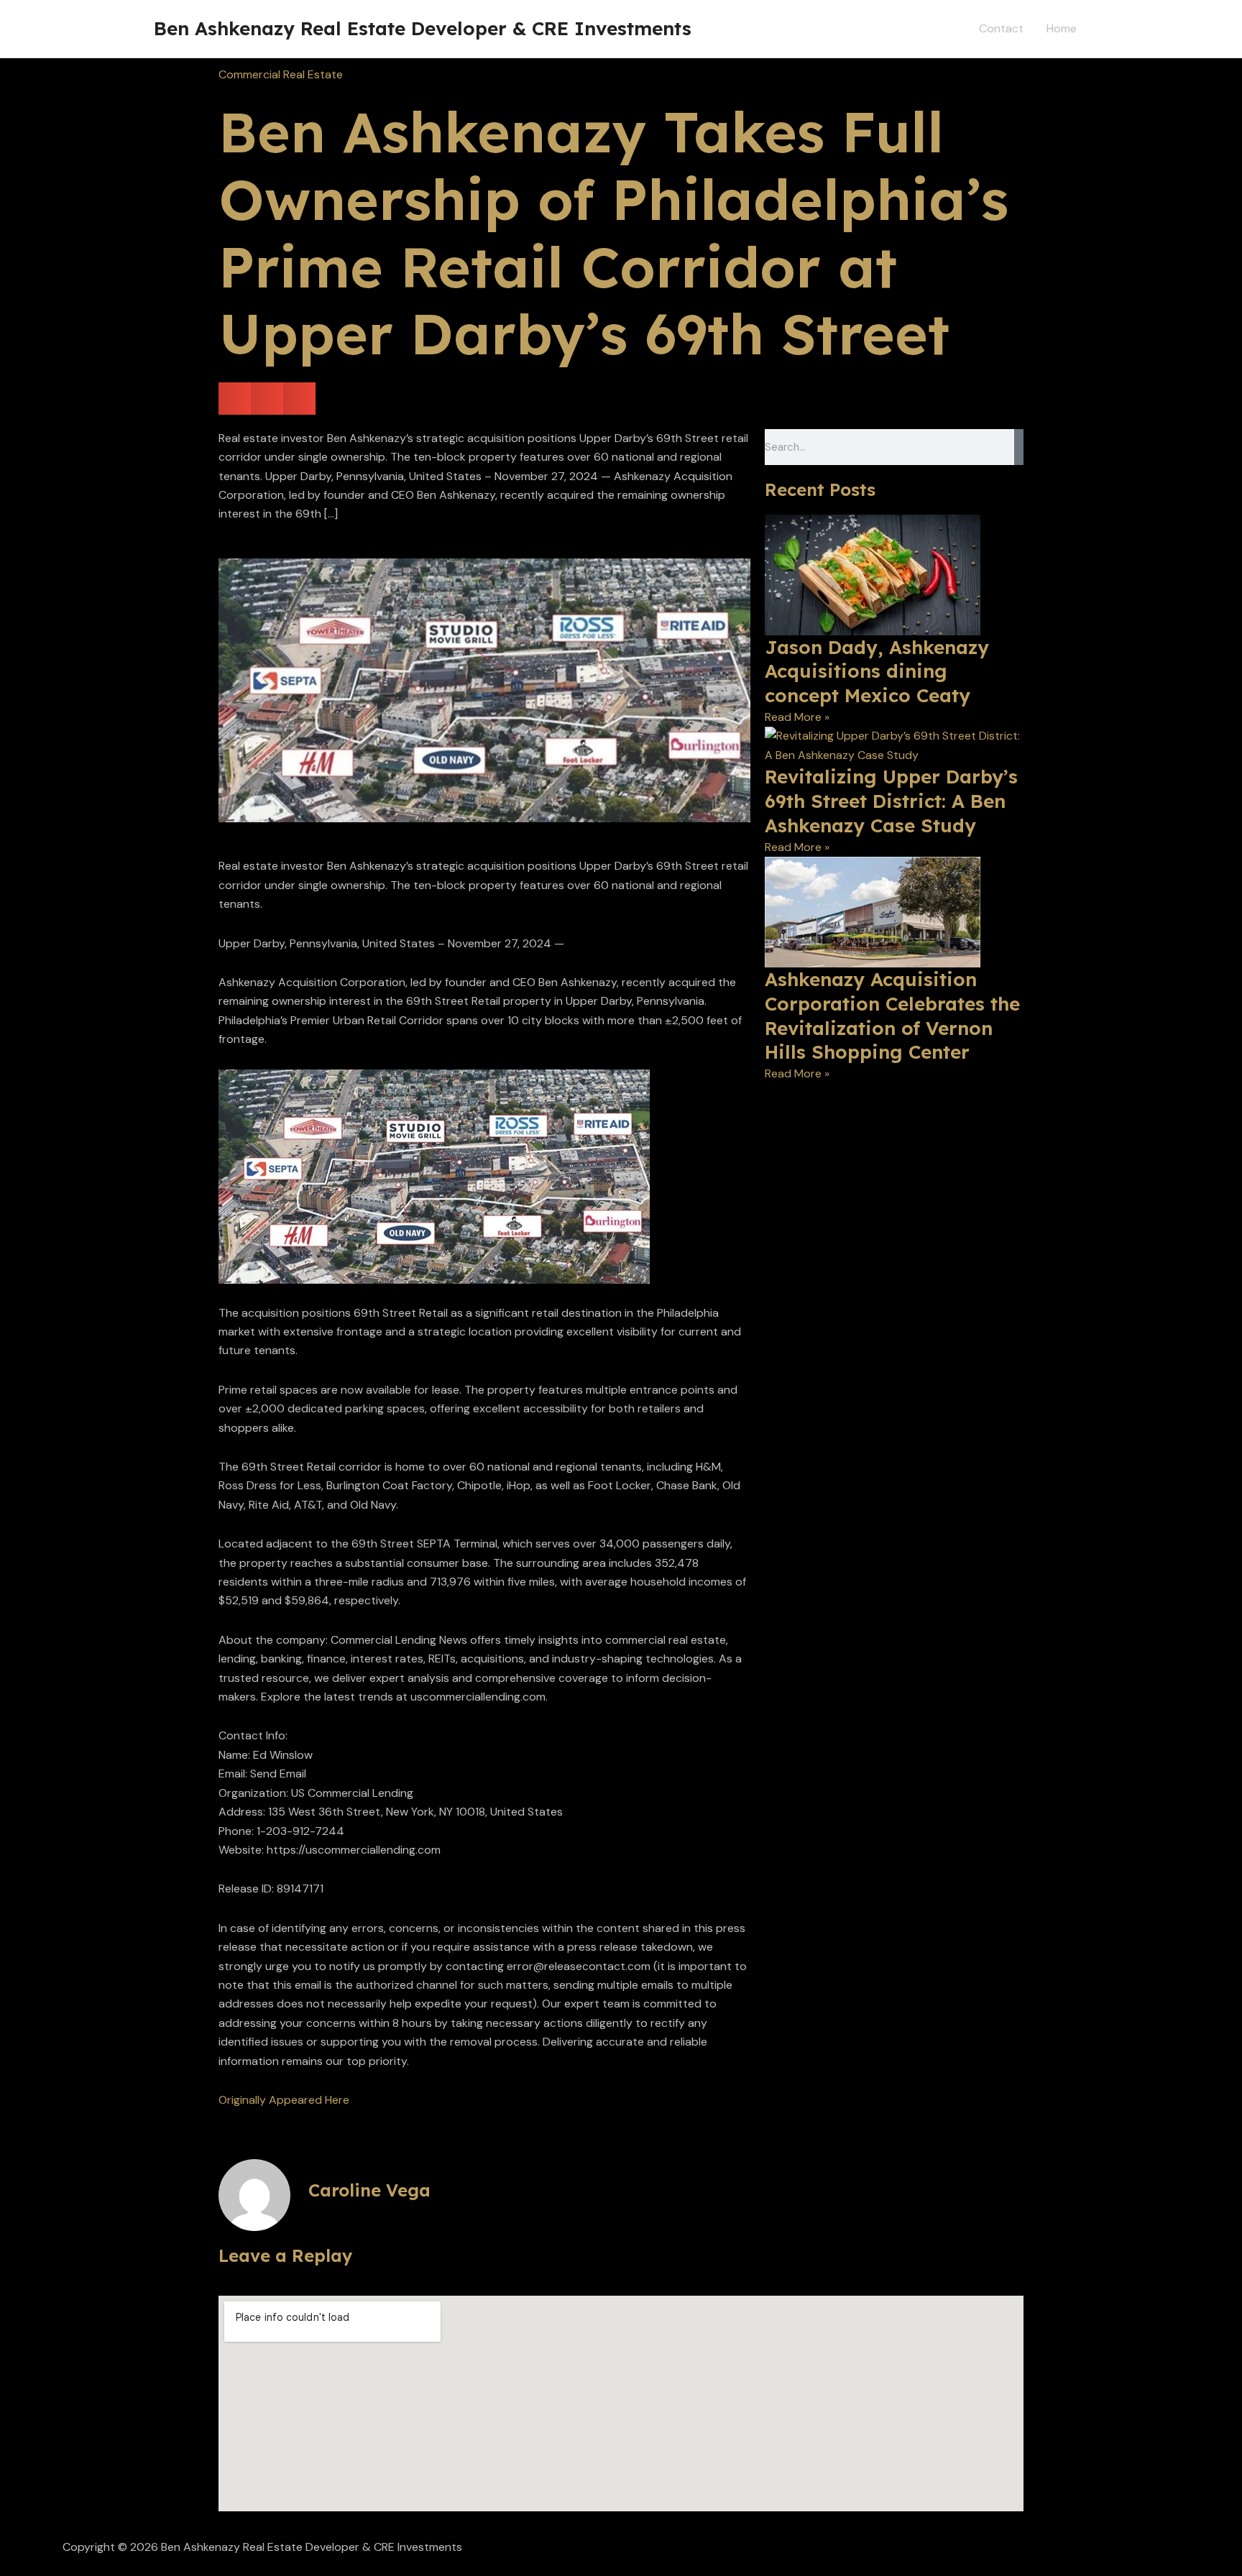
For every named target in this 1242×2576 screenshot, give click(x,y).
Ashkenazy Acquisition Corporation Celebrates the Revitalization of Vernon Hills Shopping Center (892, 1016)
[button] (235, 399)
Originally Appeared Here (284, 2100)
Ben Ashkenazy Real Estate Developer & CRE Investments (423, 28)
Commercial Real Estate (281, 74)
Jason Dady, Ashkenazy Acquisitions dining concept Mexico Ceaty (877, 672)
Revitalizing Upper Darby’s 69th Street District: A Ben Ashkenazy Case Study (891, 801)
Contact (1001, 28)
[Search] (1019, 447)
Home (1062, 28)
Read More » (797, 717)
